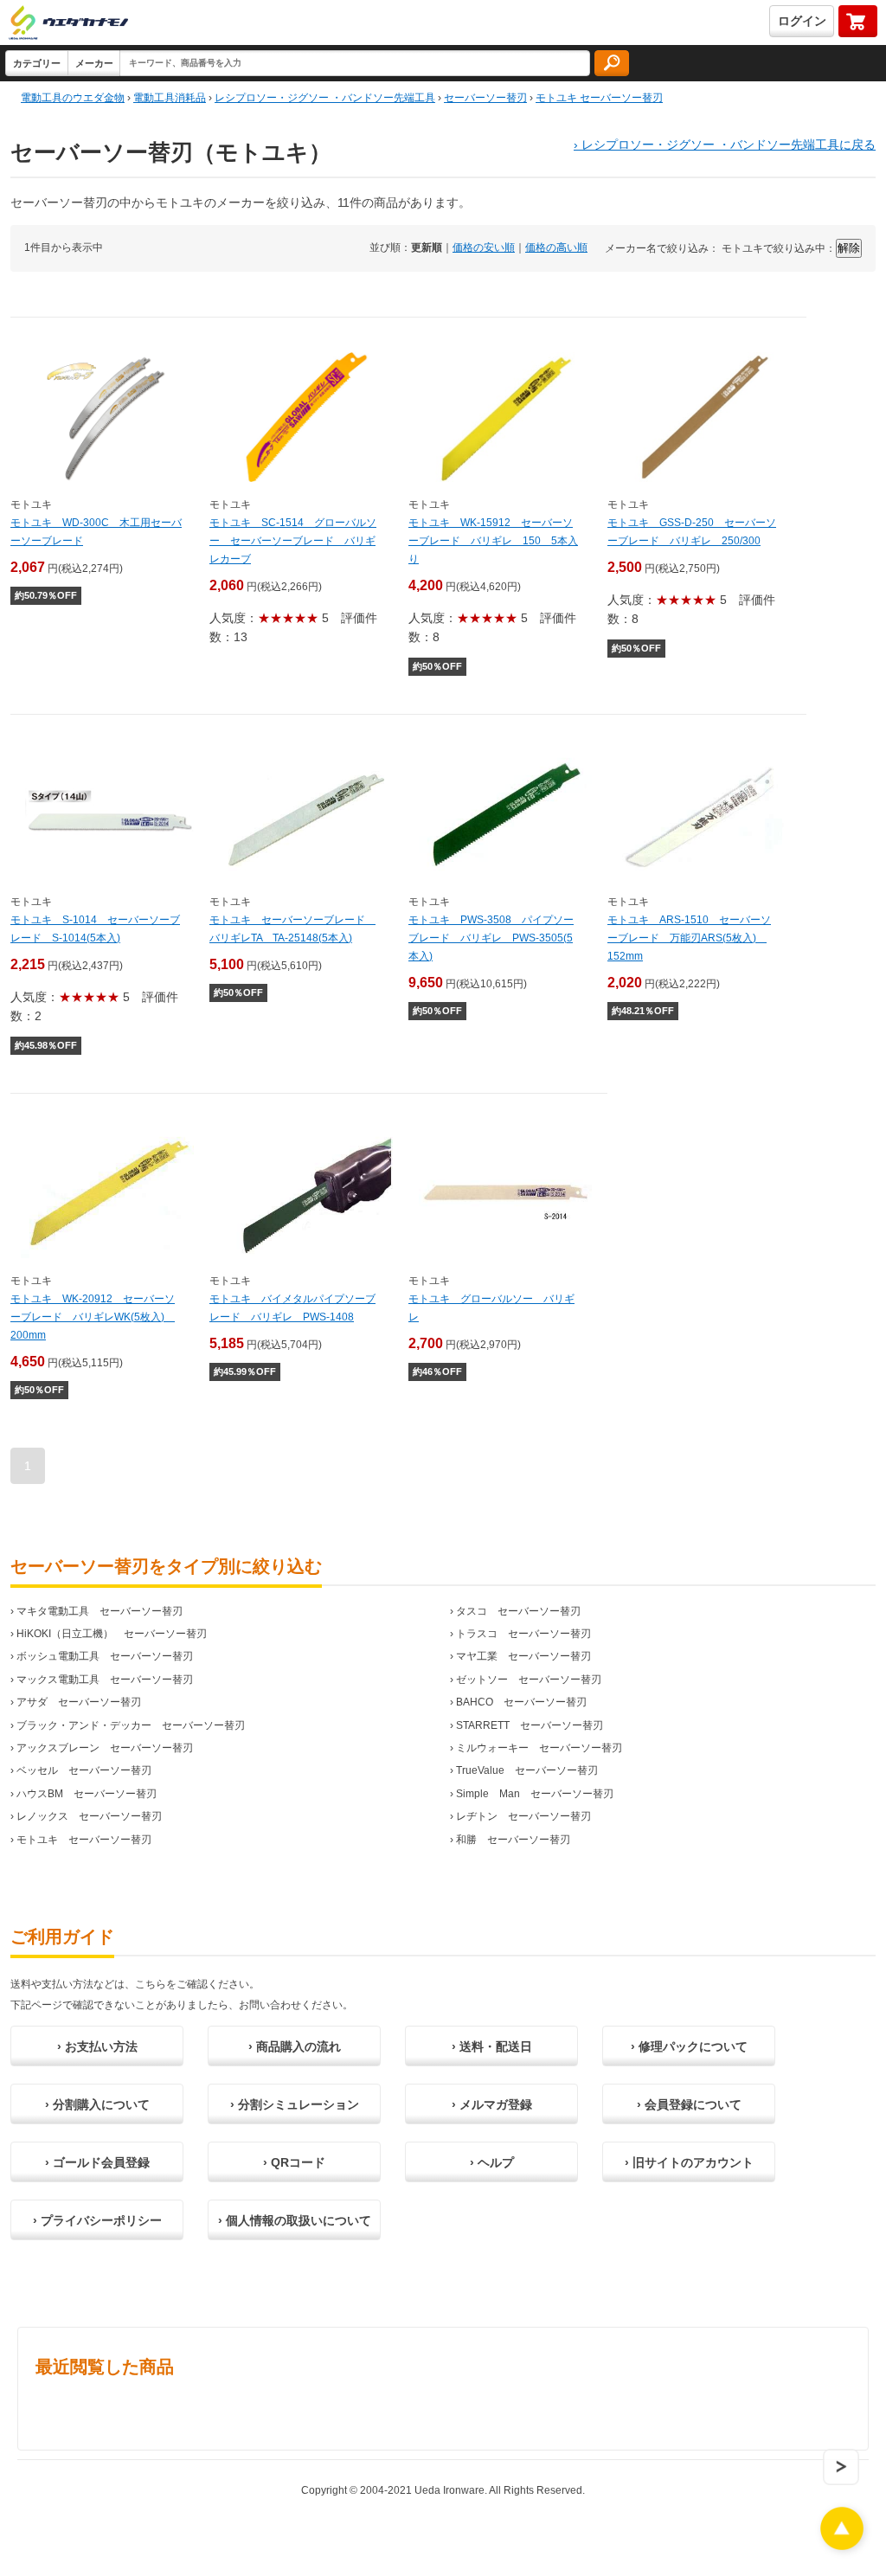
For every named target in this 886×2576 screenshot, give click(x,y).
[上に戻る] (842, 2545)
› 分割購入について (97, 2104)
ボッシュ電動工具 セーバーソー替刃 (105, 1656)
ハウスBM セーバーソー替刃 (87, 1794)
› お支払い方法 (97, 2046)
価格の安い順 (484, 247)
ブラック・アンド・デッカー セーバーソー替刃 (131, 1725)
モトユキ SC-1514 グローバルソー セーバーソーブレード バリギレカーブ (293, 541)
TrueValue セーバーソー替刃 (527, 1770)
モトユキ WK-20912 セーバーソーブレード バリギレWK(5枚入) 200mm (93, 1317)
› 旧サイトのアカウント (689, 2162)
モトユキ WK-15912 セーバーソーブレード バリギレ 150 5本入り (493, 541)
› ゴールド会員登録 (97, 2162)
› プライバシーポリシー (97, 2220)
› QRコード (294, 2162)
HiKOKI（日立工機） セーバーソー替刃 (112, 1634)
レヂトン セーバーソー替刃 (523, 1816)
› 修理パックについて (689, 2046)
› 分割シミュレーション (295, 2104)
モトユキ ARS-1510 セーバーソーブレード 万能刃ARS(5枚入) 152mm (689, 938)
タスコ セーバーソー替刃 (518, 1611)
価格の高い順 (556, 247)
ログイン (802, 21)
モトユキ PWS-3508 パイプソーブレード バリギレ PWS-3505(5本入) (491, 938)
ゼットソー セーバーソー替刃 (529, 1680)
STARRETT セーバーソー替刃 (530, 1725)
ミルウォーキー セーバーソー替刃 (539, 1748)
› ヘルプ (492, 2162)
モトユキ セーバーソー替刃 (84, 1840)
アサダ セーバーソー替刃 (79, 1702)
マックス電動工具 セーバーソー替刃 (105, 1680)
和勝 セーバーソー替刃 (513, 1840)
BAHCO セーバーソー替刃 (521, 1702)
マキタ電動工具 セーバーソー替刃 (100, 1611)
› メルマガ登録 (492, 2104)
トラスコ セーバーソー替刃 (523, 1634)
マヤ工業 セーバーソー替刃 (523, 1656)
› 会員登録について (689, 2104)
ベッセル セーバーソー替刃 (84, 1770)
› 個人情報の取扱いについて (295, 2220)
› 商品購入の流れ (295, 2046)
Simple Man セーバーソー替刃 (535, 1794)
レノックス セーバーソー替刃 (89, 1816)
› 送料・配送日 (492, 2046)
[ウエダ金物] (68, 24)
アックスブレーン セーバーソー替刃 (105, 1748)
